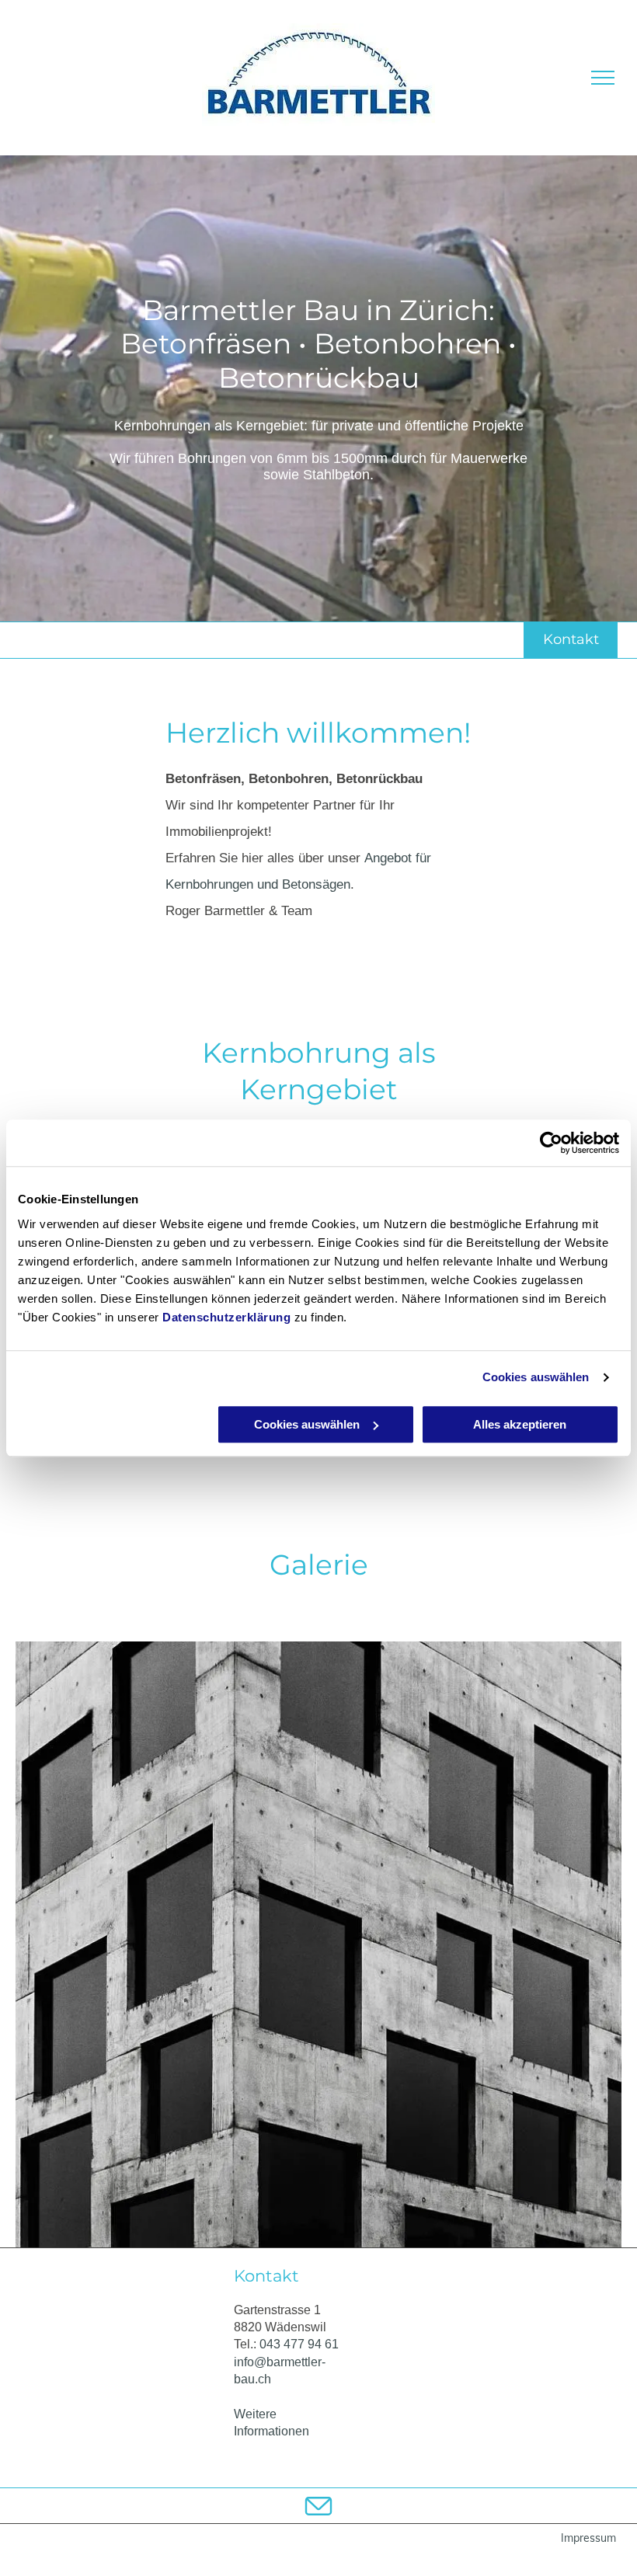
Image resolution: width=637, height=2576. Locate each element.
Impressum (588, 2538)
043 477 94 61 (299, 2344)
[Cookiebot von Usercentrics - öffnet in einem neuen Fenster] (551, 1143)
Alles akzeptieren (520, 1424)
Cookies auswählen (536, 1377)
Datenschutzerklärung (226, 1317)
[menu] (603, 78)
